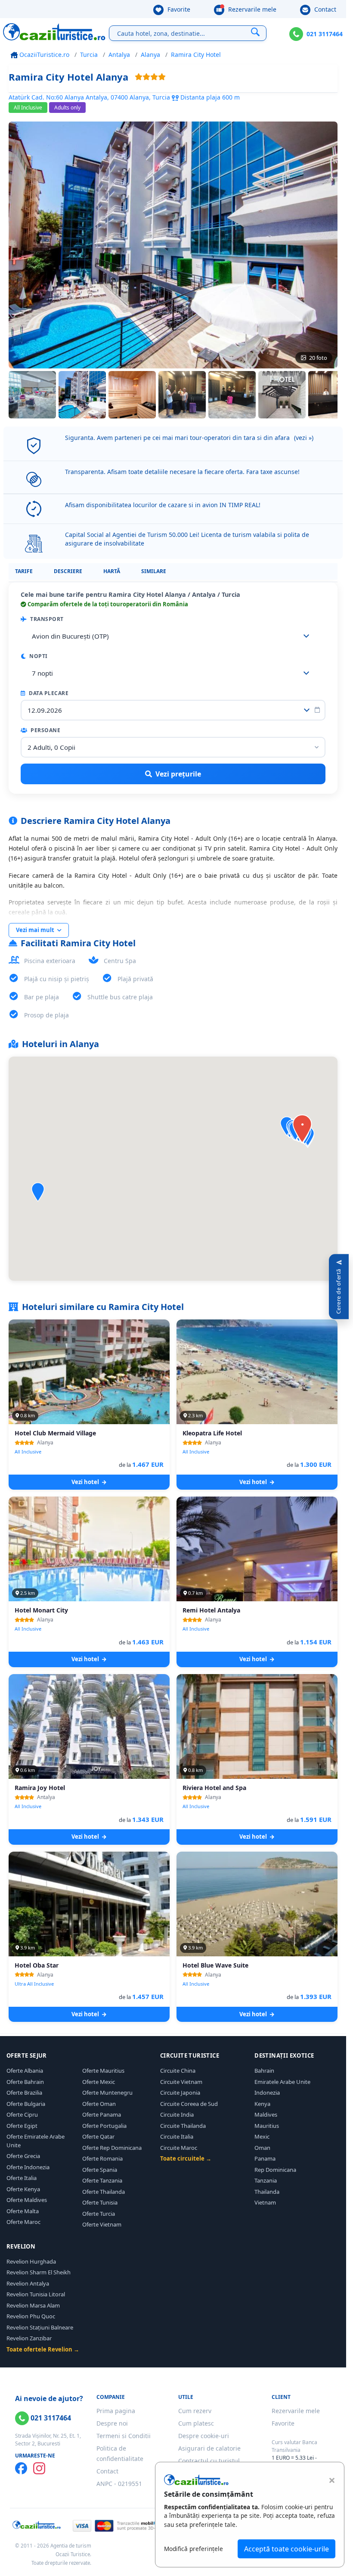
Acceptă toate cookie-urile (286, 2549)
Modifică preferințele (194, 2549)
